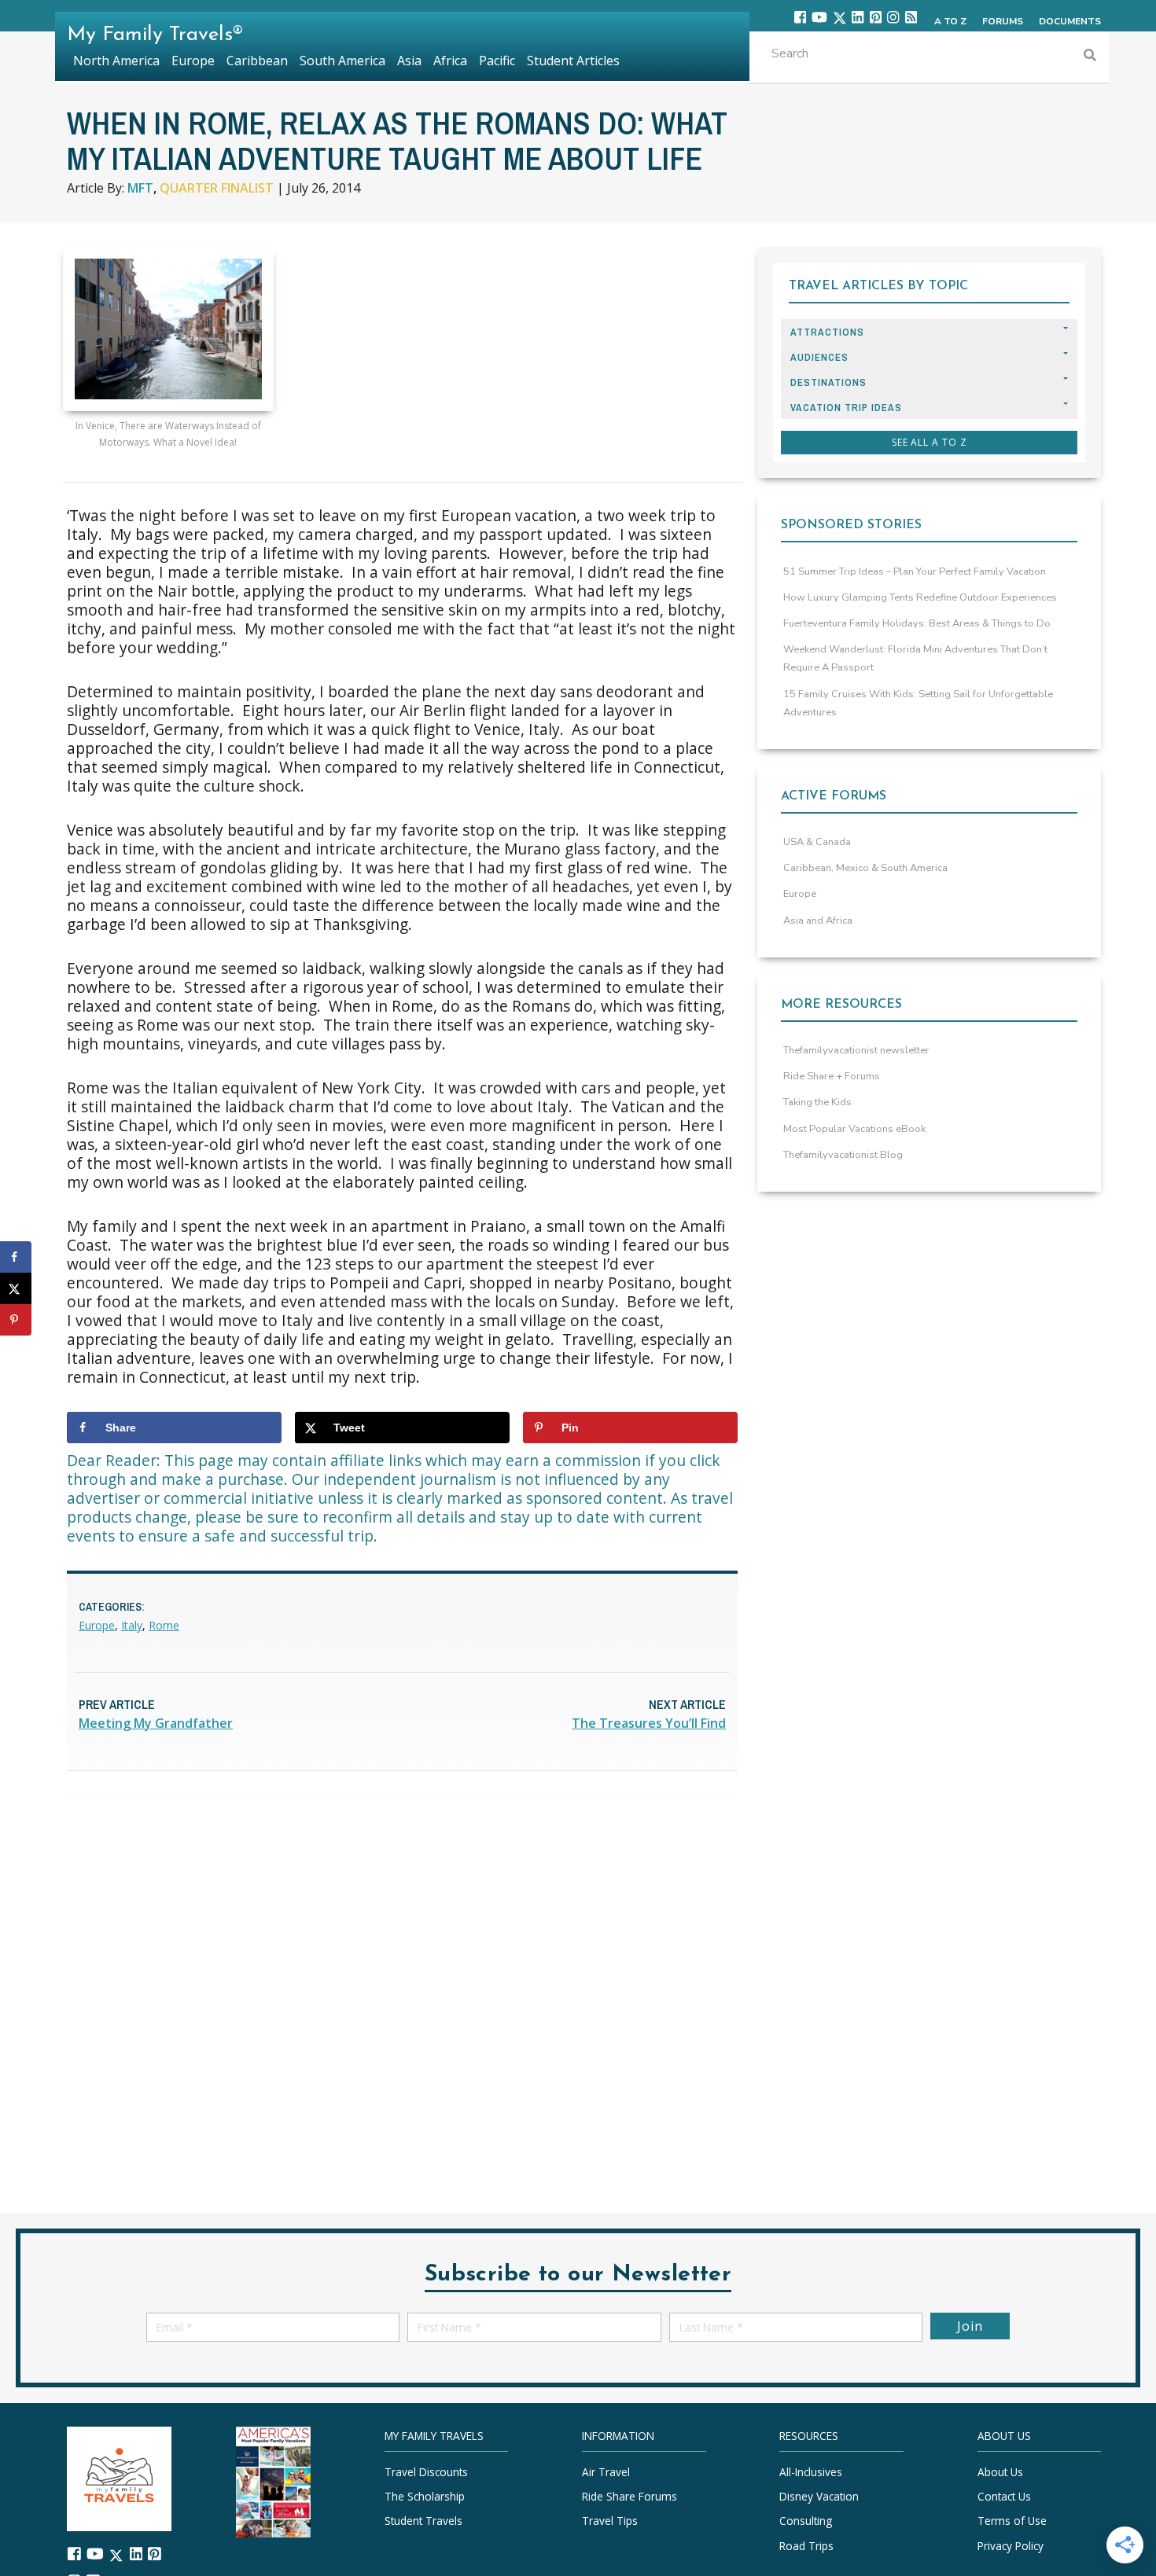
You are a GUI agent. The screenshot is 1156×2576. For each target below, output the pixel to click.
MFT (140, 188)
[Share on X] (16, 1288)
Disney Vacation (819, 2496)
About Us (1000, 2472)
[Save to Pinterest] (16, 1320)
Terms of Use (1012, 2521)
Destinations (828, 382)
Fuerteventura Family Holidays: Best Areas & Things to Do (917, 623)
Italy (132, 1625)
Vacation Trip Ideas (846, 408)
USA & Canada (817, 842)
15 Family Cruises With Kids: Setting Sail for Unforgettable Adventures (918, 703)
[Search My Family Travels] (1090, 57)
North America (116, 61)
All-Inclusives (811, 2472)
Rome (164, 1625)
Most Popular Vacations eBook (854, 1129)
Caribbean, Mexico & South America (865, 868)
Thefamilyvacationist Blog (843, 1155)
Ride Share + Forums (832, 1076)
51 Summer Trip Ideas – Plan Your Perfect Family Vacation (915, 571)
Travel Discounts (426, 2472)
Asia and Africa (818, 921)
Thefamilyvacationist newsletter (856, 1050)
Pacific (497, 61)
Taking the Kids (817, 1102)
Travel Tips (610, 2521)
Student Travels (423, 2521)
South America (342, 61)
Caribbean (257, 61)
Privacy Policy (1011, 2545)
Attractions (827, 332)
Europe (97, 1625)
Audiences (819, 357)
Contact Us (1004, 2496)
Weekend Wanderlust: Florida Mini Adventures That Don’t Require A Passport (915, 658)
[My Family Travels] (119, 2477)
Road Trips (806, 2545)
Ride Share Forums (630, 2496)
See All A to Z (930, 442)
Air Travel (606, 2472)
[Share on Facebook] (16, 1257)
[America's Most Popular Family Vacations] (273, 2480)
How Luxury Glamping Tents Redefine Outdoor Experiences (920, 597)
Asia (409, 61)
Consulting (806, 2521)
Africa (450, 61)
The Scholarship (425, 2496)
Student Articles (573, 61)
